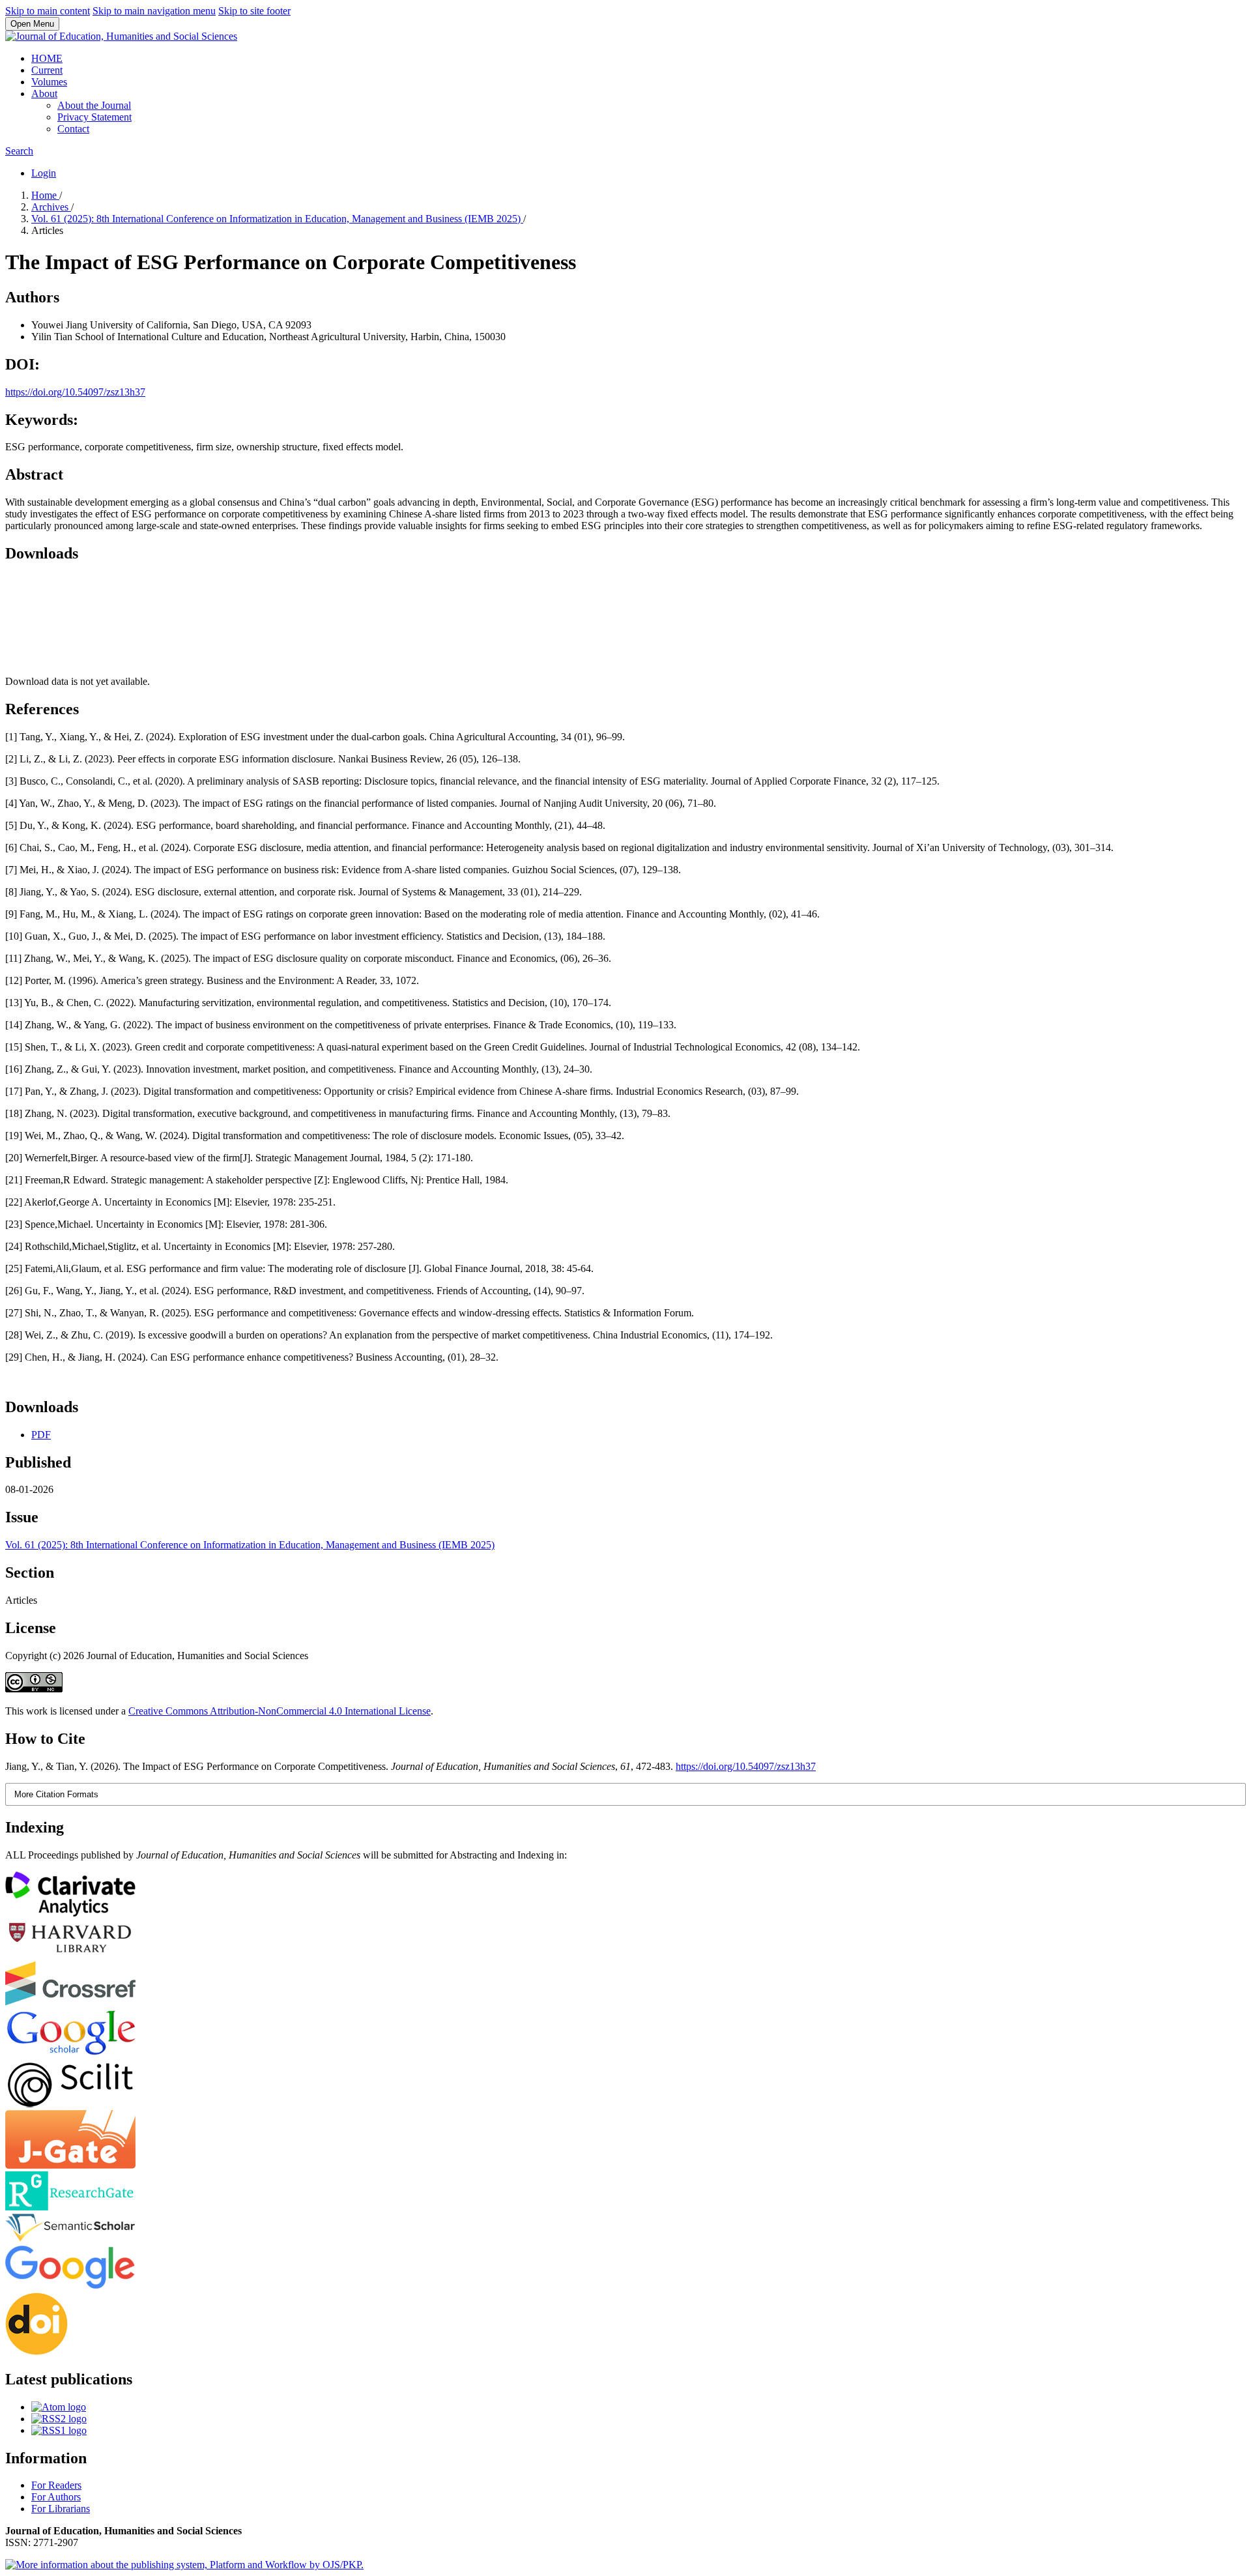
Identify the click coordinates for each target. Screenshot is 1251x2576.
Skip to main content (48, 11)
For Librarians (61, 2509)
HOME (47, 58)
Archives (51, 207)
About (44, 94)
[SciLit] (70, 2104)
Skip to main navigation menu (154, 11)
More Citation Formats (56, 1794)
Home (45, 195)
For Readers (56, 2485)
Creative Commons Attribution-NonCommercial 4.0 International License (280, 1711)
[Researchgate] (70, 2207)
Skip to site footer (254, 11)
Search (19, 151)
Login (44, 173)
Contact (73, 129)
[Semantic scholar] (70, 2239)
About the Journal (94, 105)
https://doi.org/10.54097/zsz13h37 (75, 392)
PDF (41, 1435)
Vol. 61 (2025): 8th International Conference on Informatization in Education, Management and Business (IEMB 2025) (277, 219)
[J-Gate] (70, 2165)
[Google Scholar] (70, 2054)
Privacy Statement (94, 117)
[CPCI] (70, 1913)
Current (47, 70)
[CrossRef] (70, 2002)
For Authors (56, 2497)
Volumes (49, 82)
